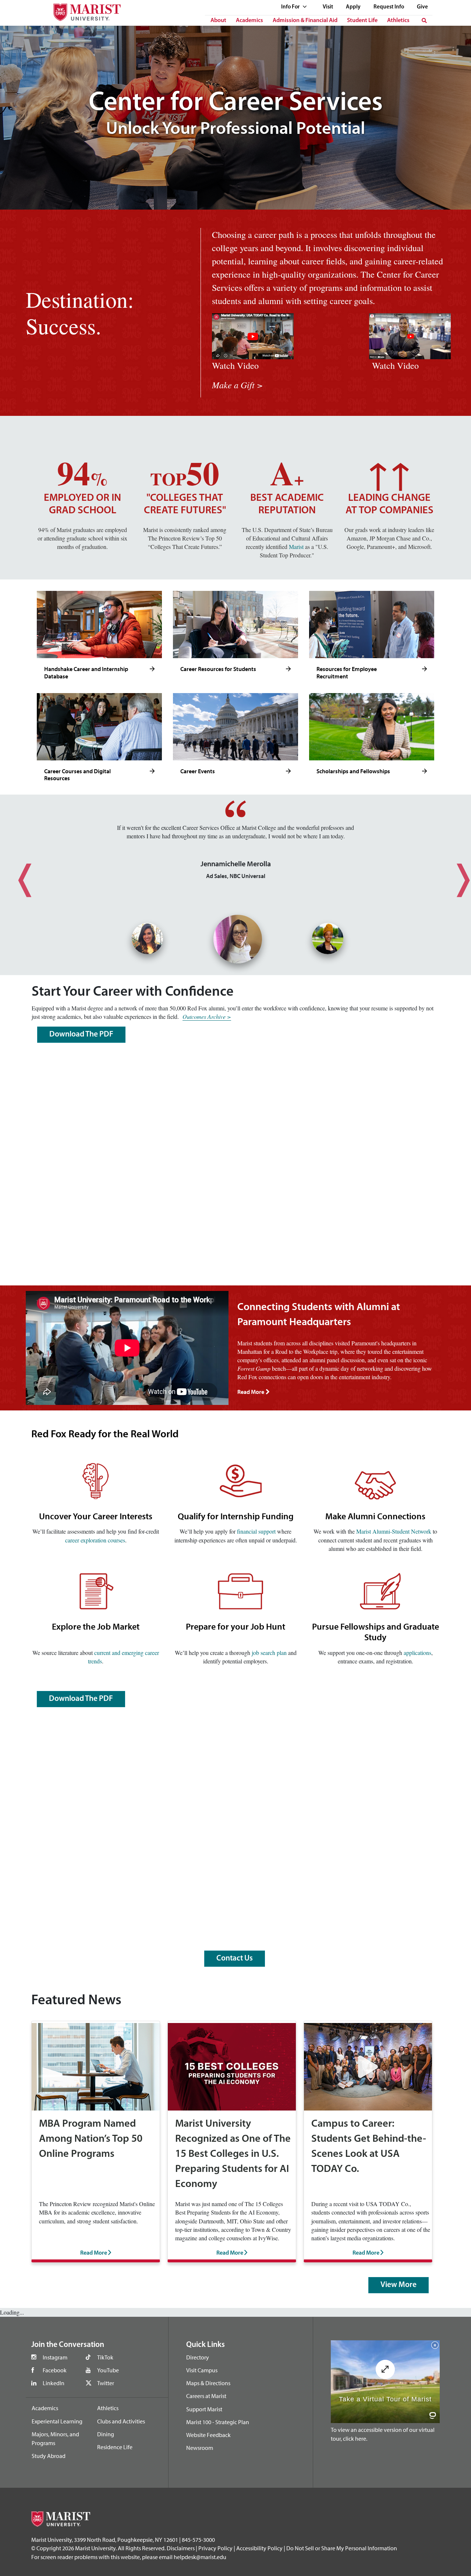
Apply (353, 7)
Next (454, 874)
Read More (251, 1392)
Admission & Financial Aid (305, 21)
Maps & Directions (208, 2383)
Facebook (55, 2370)
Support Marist (204, 2409)
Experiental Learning (57, 2421)
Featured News (76, 2001)
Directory (198, 2357)
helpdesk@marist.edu (200, 2557)
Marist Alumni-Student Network (394, 1531)
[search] (424, 21)
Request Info (389, 7)
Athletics (398, 21)
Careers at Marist (206, 2396)
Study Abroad (49, 2456)
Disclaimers (181, 2548)
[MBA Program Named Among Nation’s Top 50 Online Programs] (96, 2066)
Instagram (55, 2357)
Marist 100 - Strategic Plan (218, 2422)
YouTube (108, 2370)
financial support (256, 1531)
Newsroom (200, 2448)
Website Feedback (208, 2435)
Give (422, 7)
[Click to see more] (152, 669)
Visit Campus (202, 2370)
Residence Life (115, 2447)
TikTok (105, 2357)
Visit (328, 7)
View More (399, 2285)
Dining (106, 2434)
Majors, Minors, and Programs (55, 2438)
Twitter (106, 2383)
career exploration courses (95, 1540)
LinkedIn (54, 2383)
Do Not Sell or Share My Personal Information (342, 2548)
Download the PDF (81, 1034)
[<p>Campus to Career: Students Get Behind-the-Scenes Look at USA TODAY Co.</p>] (368, 2066)
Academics (249, 21)
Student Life (362, 21)
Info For (291, 7)
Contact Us (235, 1958)
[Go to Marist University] (82, 10)
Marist (297, 547)
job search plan (269, 1653)
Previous (17, 874)
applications (417, 1653)
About (218, 21)
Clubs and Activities (121, 2421)
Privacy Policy (215, 2548)
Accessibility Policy (259, 2548)
